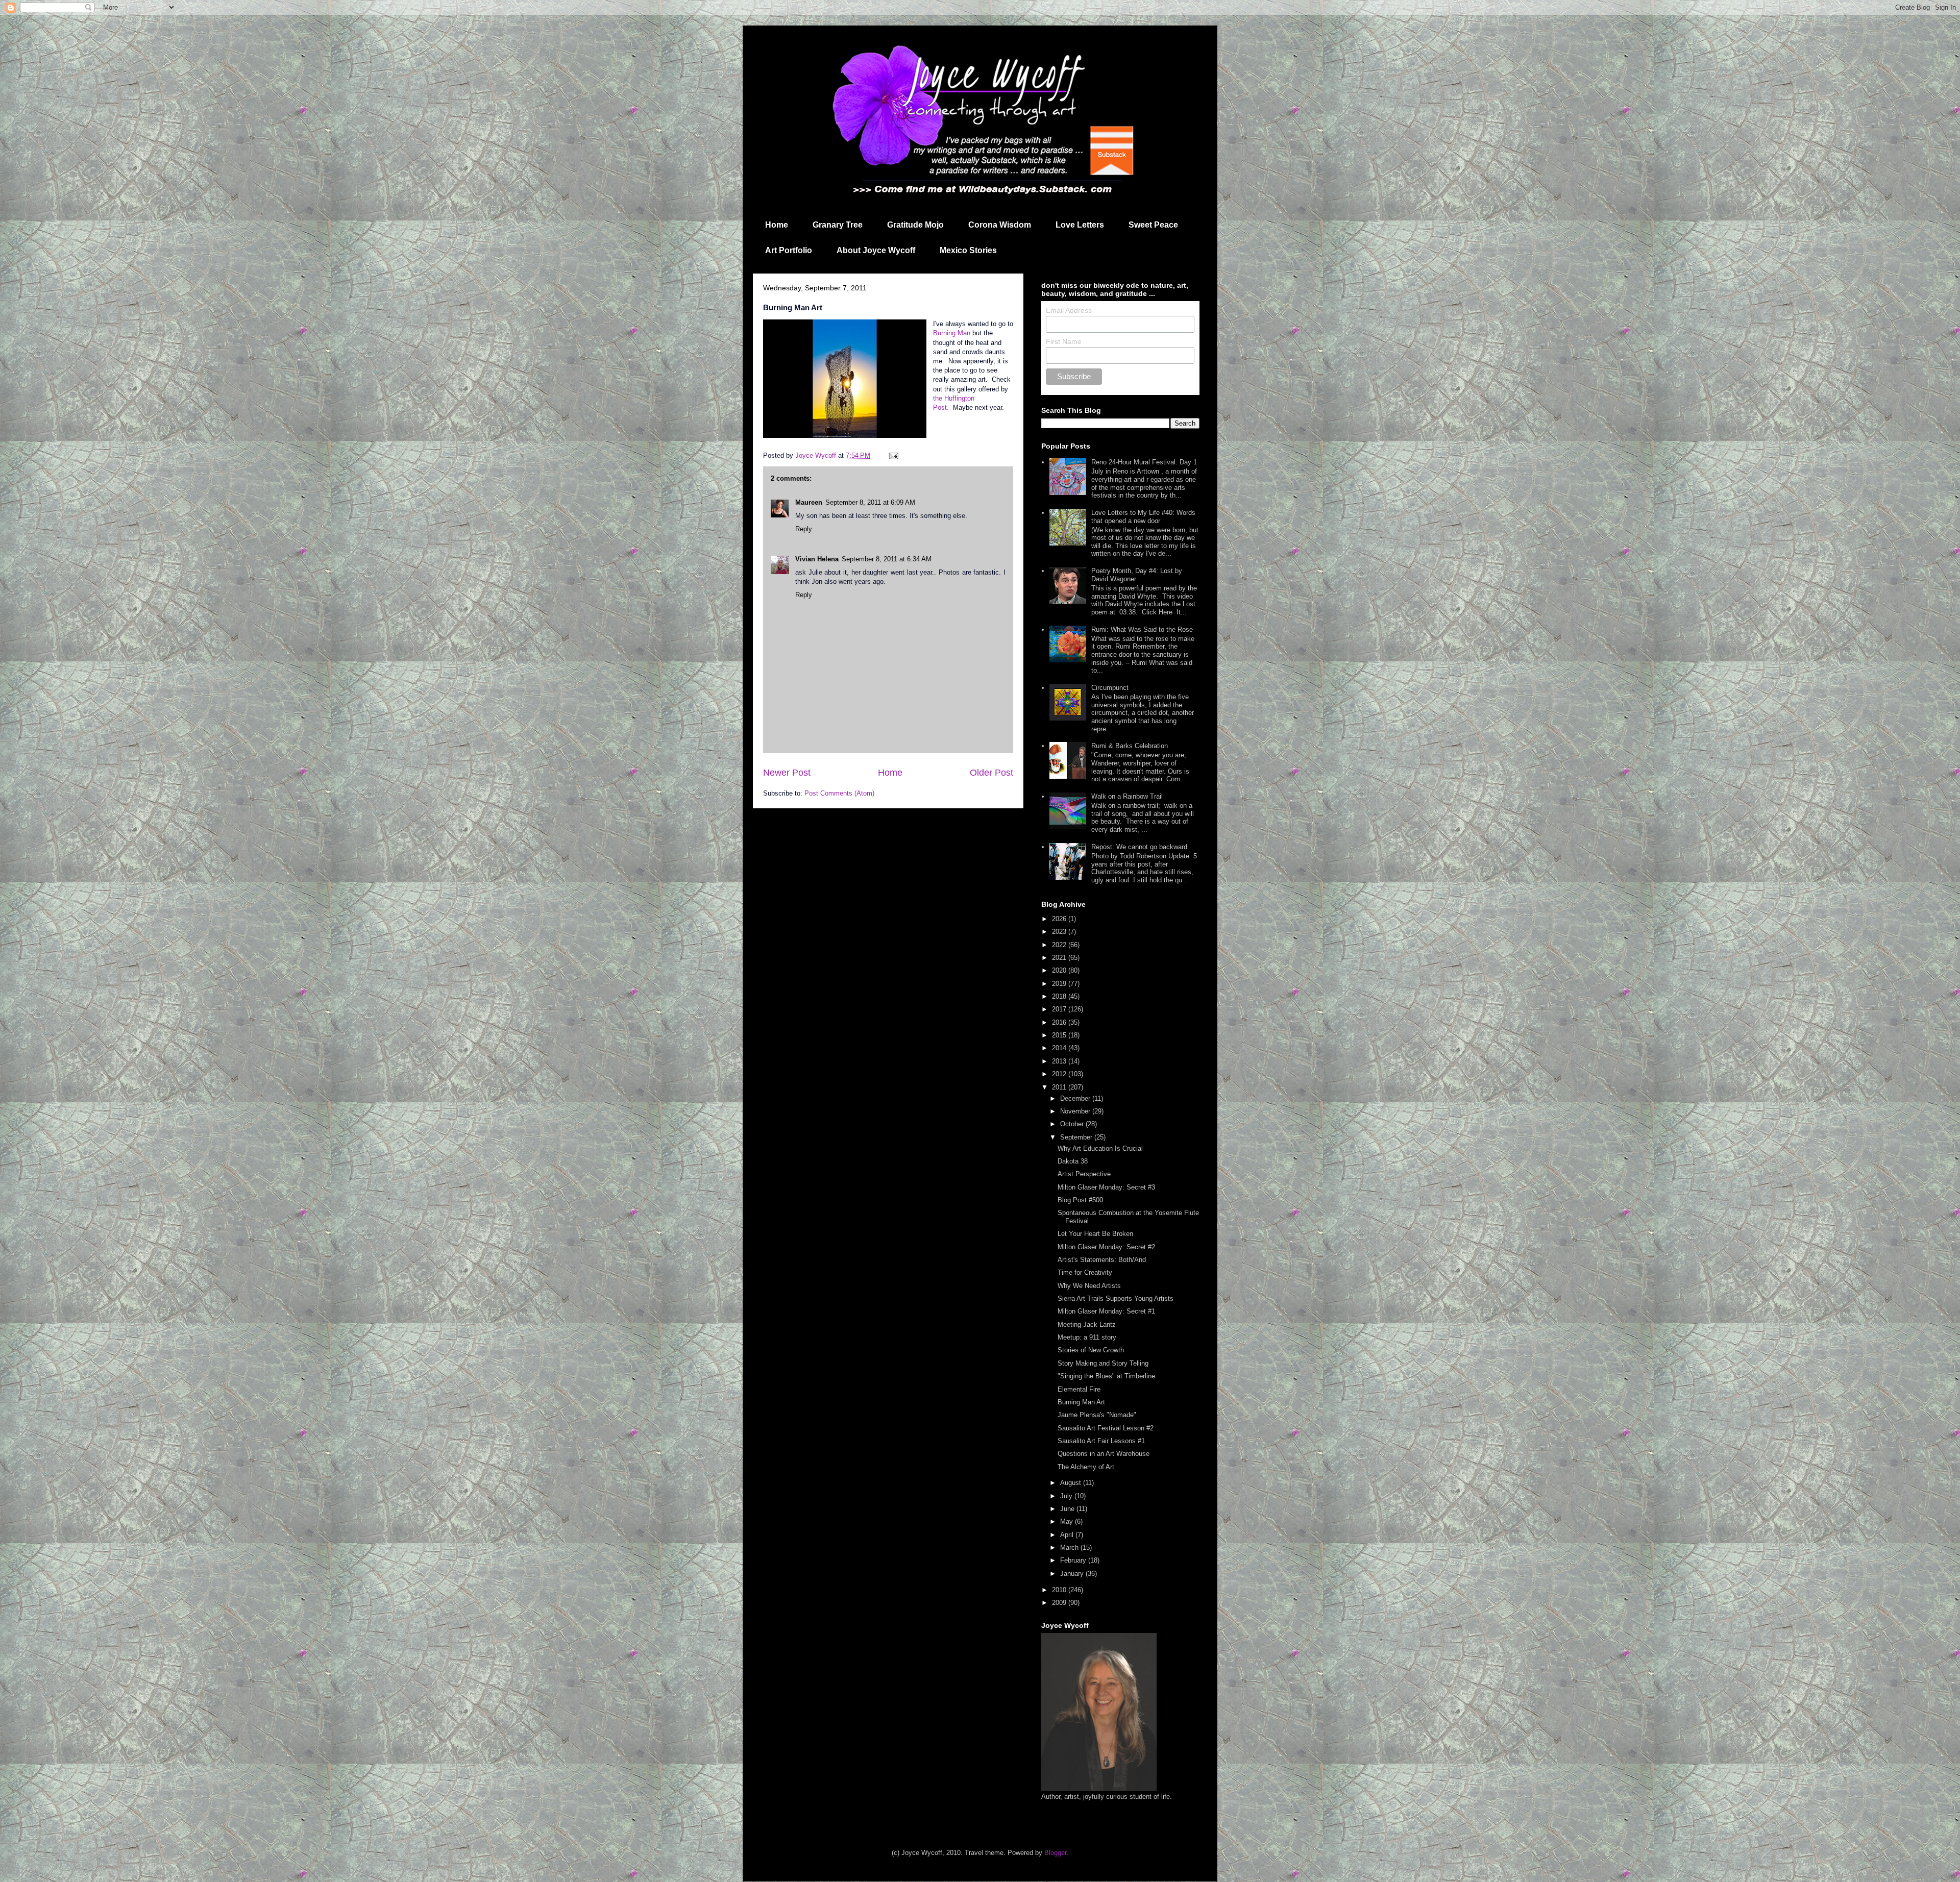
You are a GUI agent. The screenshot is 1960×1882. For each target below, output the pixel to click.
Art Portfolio (789, 250)
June (1068, 1509)
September (1077, 1137)
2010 (1060, 1590)
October (1073, 1124)
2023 (1060, 932)
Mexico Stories (968, 250)
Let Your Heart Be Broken (1095, 1234)
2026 (1060, 919)
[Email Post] (893, 455)
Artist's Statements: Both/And (1102, 1260)
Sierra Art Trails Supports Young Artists (1116, 1298)
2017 (1060, 1009)
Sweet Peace (1153, 225)
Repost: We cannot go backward (1139, 847)
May (1068, 1521)
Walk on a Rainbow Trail (1127, 796)
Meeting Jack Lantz (1087, 1324)
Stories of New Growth (1091, 1350)
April (1068, 1535)
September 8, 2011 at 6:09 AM (870, 502)
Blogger (1055, 1853)
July (1067, 1496)
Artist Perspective (1084, 1174)
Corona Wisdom (1000, 225)
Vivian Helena (817, 559)
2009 (1060, 1603)
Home (777, 225)
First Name (1064, 341)
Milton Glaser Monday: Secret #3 (1106, 1187)
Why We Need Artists (1089, 1286)
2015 (1060, 1035)
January (1073, 1574)
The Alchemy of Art (1086, 1467)
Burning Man (952, 333)
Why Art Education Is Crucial (1100, 1148)
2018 (1060, 996)
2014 (1060, 1048)
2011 (1060, 1087)
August (1072, 1483)
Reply (804, 529)
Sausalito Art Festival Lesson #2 (1106, 1428)
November (1076, 1111)
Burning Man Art (1081, 1402)
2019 (1060, 984)
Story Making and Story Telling (1103, 1363)
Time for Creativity (1085, 1272)
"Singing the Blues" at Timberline (1106, 1376)
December (1076, 1098)
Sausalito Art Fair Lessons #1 (1101, 1441)
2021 (1060, 958)
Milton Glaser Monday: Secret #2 (1106, 1247)
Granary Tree (838, 225)
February (1074, 1560)
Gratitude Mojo (915, 225)
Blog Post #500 (1080, 1200)
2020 (1060, 970)
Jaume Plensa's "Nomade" (1097, 1415)
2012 (1060, 1074)
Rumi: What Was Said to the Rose (1142, 629)
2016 (1060, 1022)
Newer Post (787, 773)
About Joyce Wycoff (876, 250)
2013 (1060, 1061)
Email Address (1069, 310)
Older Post (991, 773)
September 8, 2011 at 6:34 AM (887, 559)
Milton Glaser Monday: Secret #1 (1106, 1311)
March (1070, 1547)
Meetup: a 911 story (1087, 1337)
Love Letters (1080, 225)
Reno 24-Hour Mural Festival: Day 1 (1144, 462)
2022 (1060, 945)
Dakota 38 (1073, 1161)
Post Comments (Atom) (839, 793)
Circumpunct (1110, 688)
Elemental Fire (1079, 1389)
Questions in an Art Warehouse (1104, 1454)
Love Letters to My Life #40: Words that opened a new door (1143, 517)
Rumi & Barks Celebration (1130, 746)
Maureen (809, 502)
